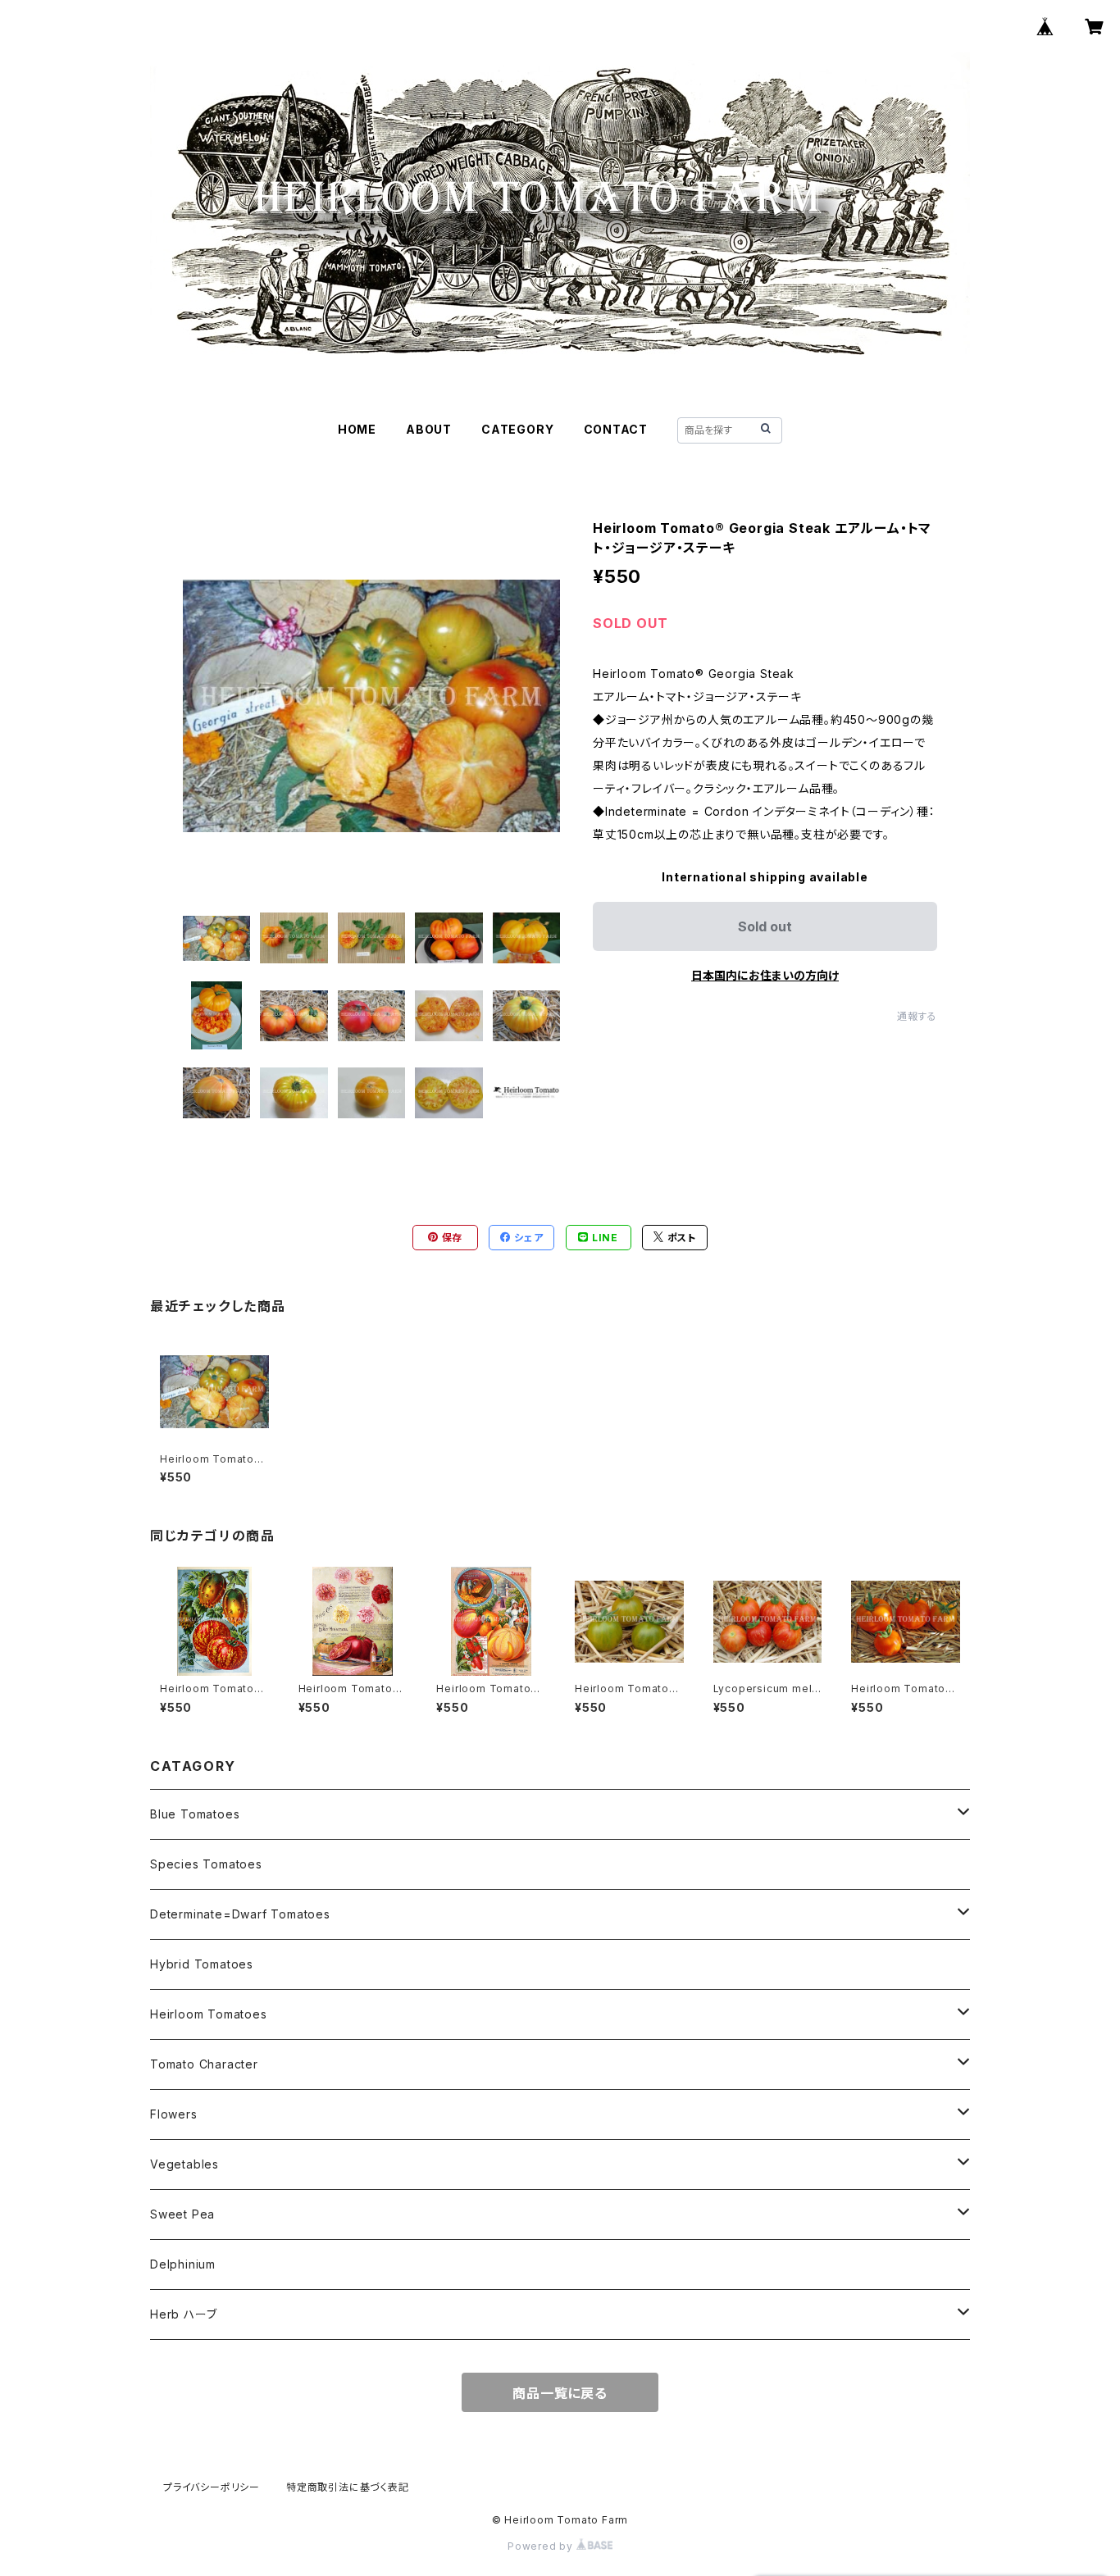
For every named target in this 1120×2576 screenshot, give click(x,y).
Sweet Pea (182, 2214)
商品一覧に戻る (560, 2393)
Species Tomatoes (206, 1864)
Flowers (174, 2114)
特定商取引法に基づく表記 (348, 2487)
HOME (357, 429)
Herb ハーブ (183, 2314)
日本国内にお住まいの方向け (765, 975)
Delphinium (183, 2264)
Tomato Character (204, 2064)
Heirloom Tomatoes (209, 2014)
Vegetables (184, 2164)
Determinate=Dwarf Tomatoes (240, 1914)
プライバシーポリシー (212, 2487)
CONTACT (616, 429)
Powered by (542, 2546)
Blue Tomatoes (195, 1814)
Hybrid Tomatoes (202, 1964)
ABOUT (429, 429)
